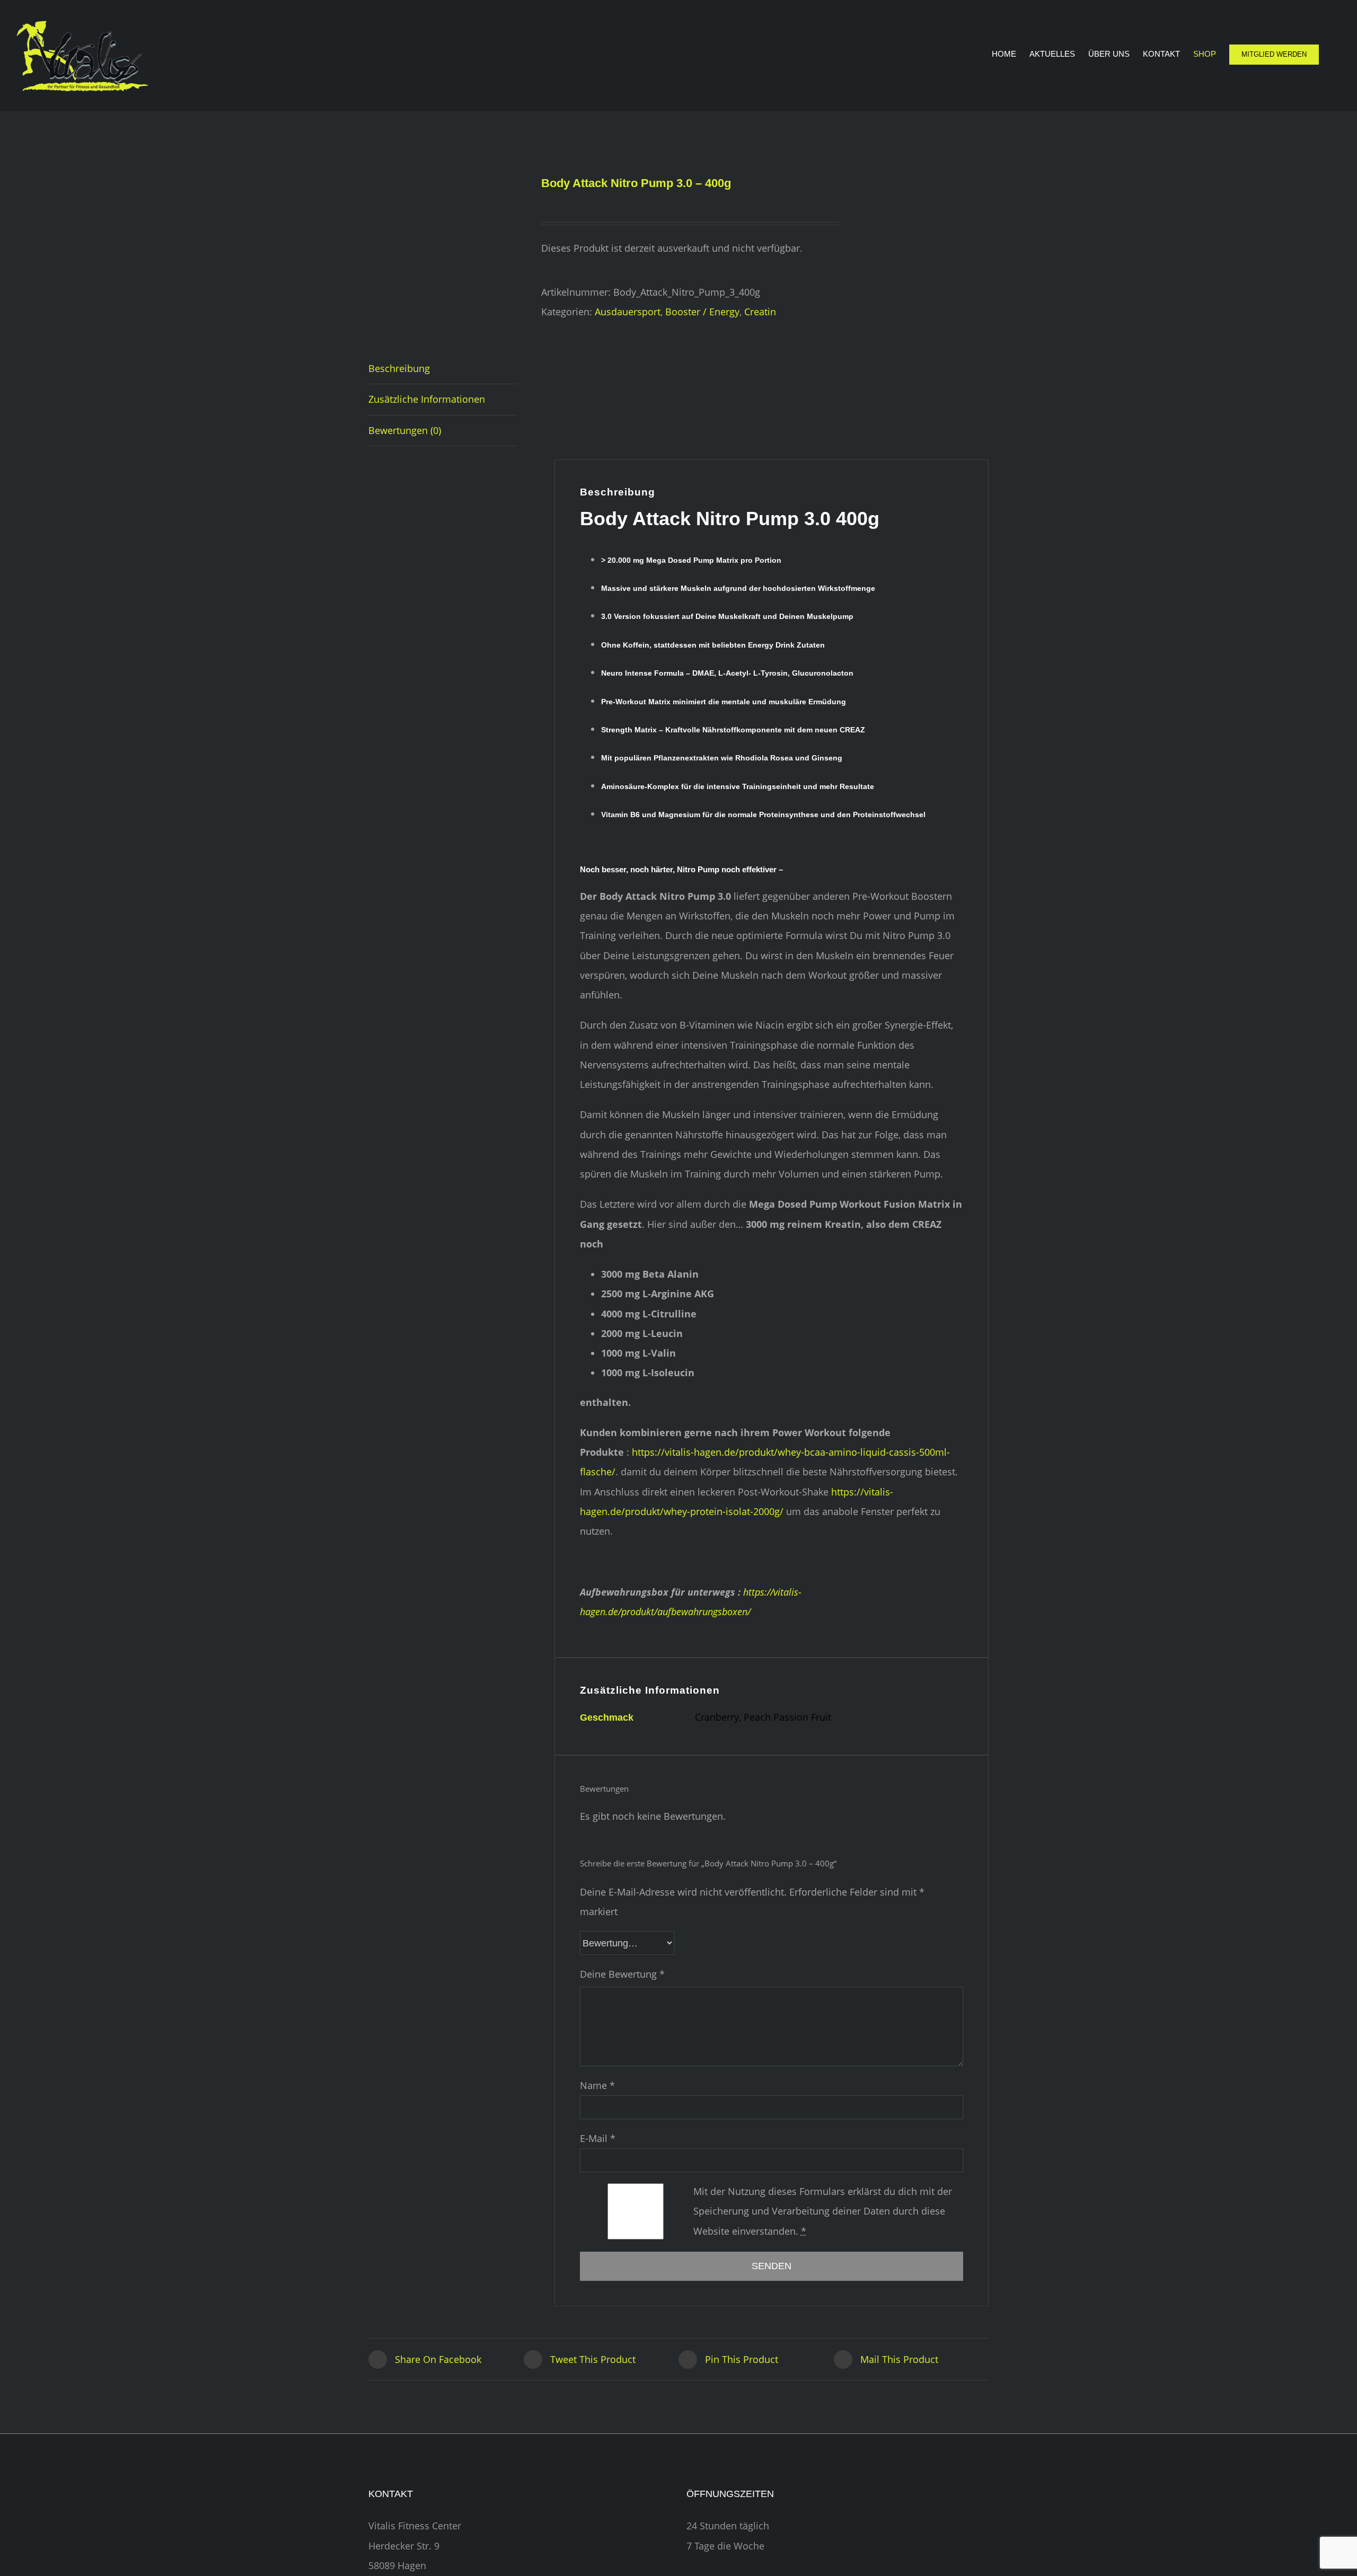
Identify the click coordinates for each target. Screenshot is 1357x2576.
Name (597, 2085)
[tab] (443, 369)
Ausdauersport (628, 312)
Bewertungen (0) (405, 430)
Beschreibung (399, 368)
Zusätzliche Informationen (427, 399)
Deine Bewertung (622, 1974)
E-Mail (598, 2138)
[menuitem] (1011, 54)
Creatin (760, 312)
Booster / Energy (702, 312)
